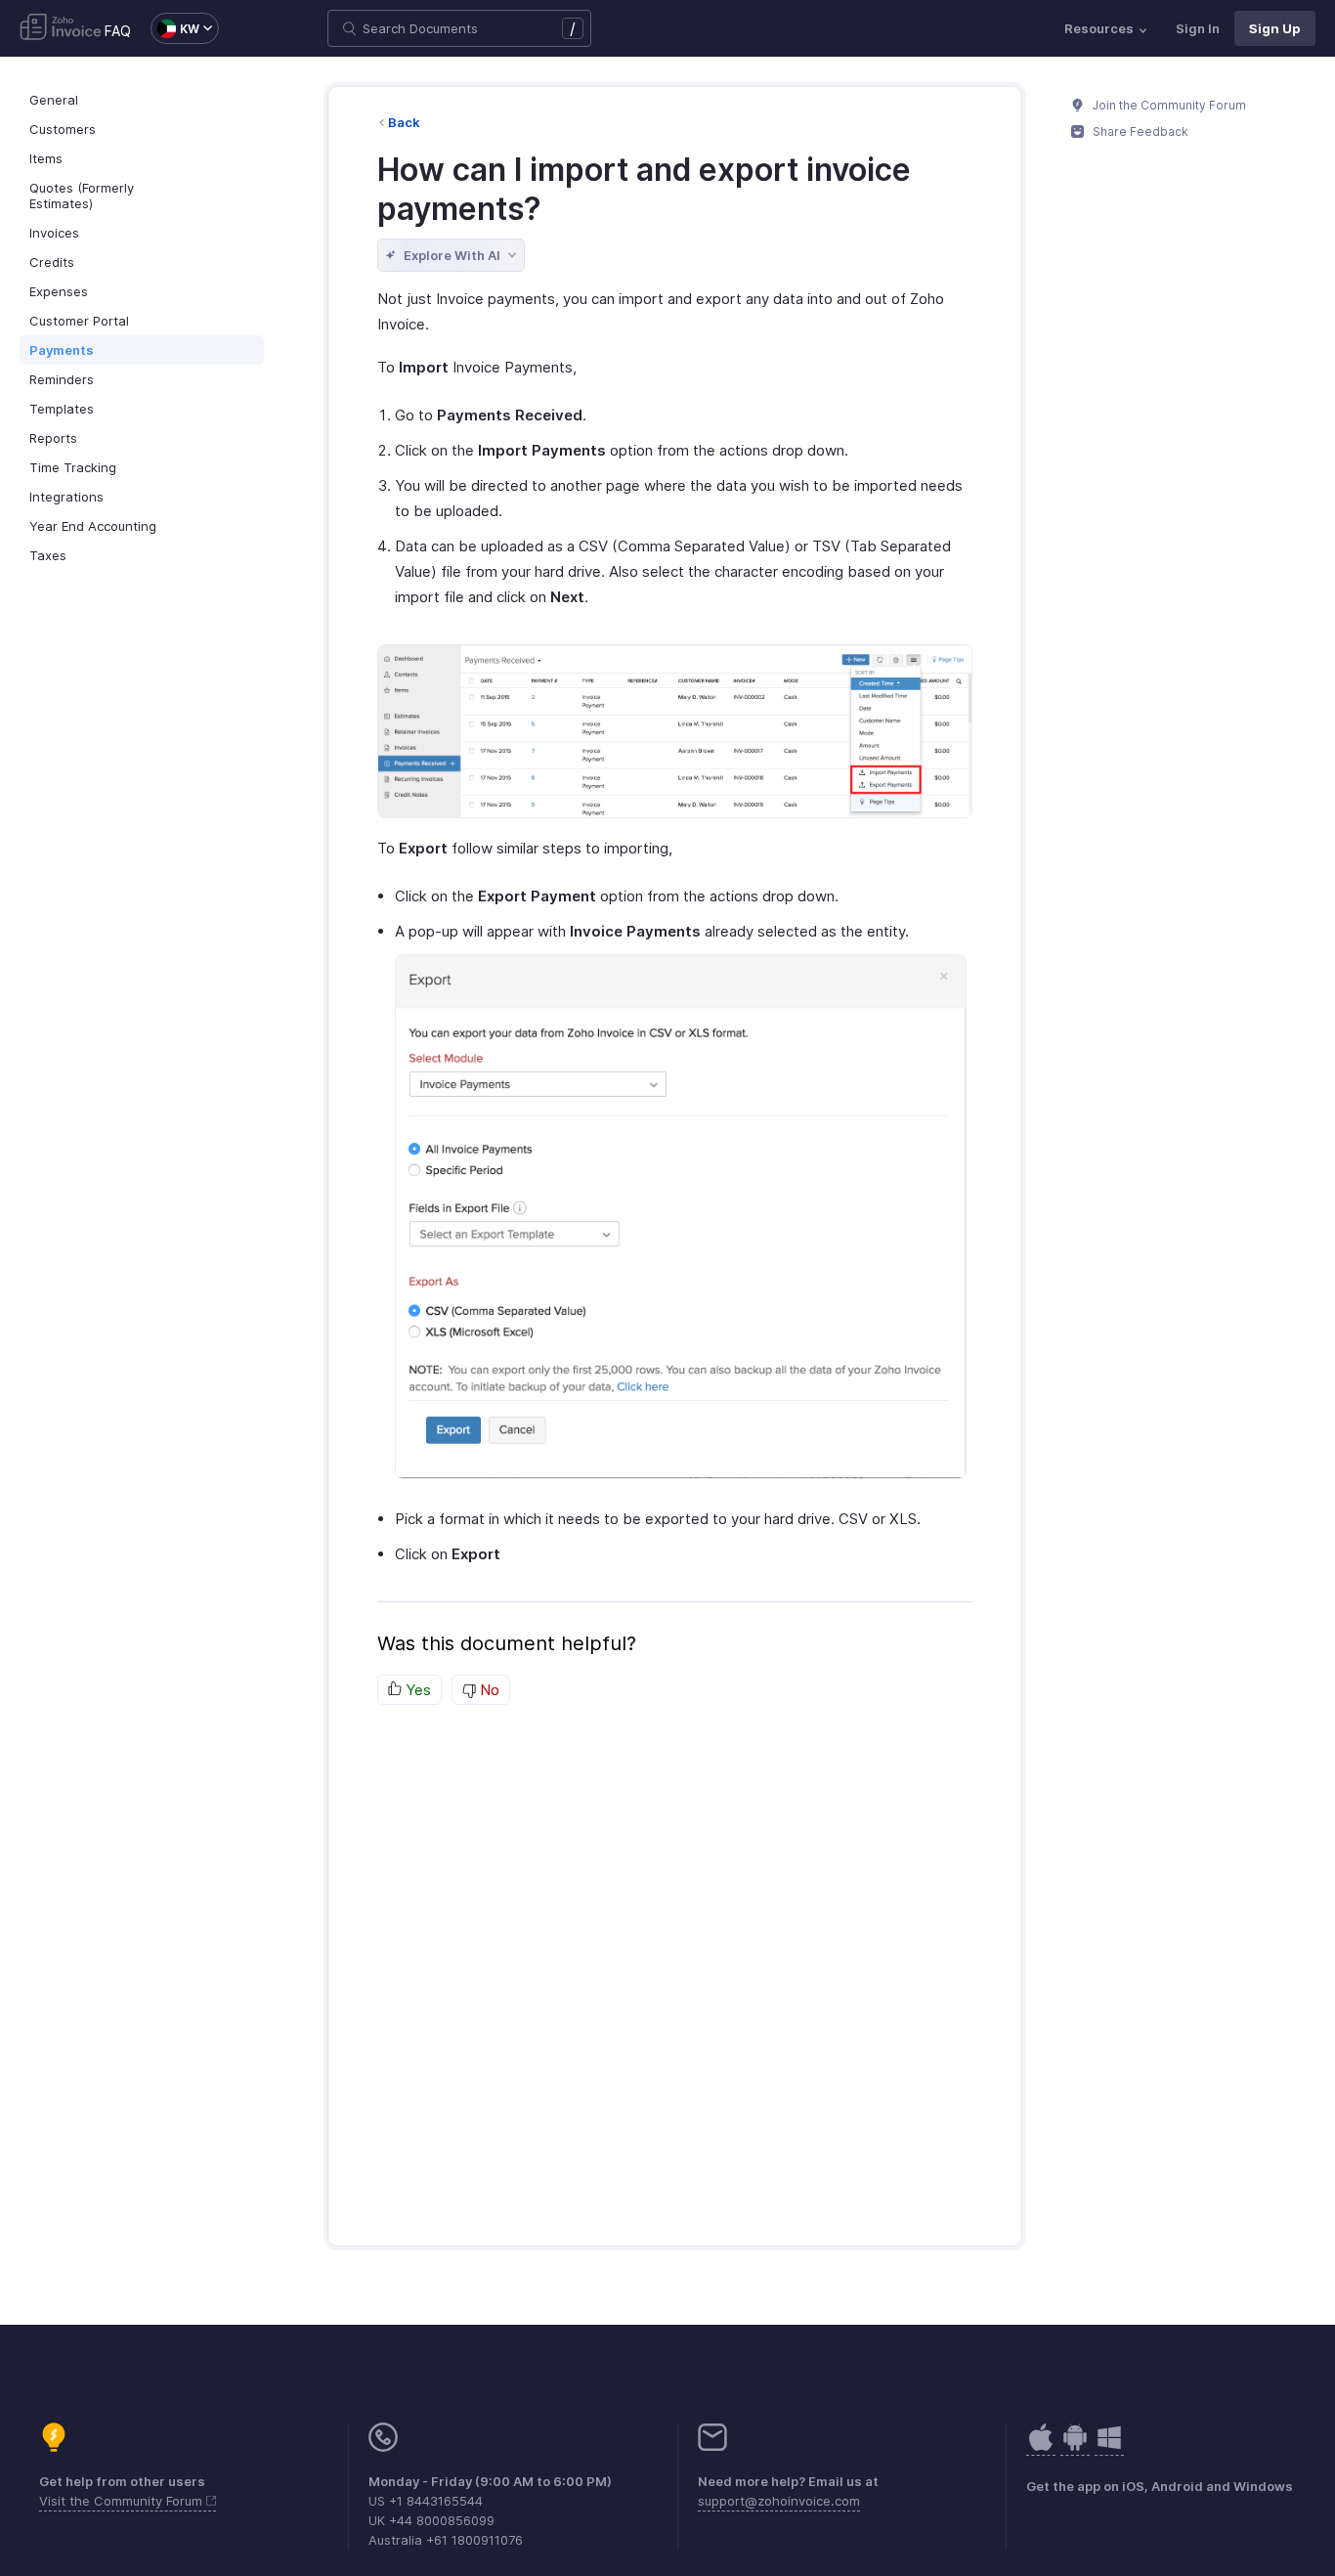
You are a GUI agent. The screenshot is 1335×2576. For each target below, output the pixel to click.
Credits (52, 262)
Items (46, 158)
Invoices (54, 233)
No (488, 1690)
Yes (416, 1690)
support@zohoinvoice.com (779, 2501)
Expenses (59, 291)
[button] (175, 28)
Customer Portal (79, 321)
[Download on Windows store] (1109, 2447)
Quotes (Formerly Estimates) (82, 196)
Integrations (66, 497)
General (54, 100)
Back (404, 122)
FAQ (118, 31)
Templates (62, 409)
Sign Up (1275, 28)
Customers (63, 129)
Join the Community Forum (1168, 105)
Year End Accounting (93, 526)
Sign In (1198, 28)
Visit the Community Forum (123, 2501)
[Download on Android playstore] (1041, 2447)
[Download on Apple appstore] (1075, 2447)
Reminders (62, 379)
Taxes (48, 555)
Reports (53, 438)
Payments (62, 350)
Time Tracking (73, 467)
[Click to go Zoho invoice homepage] (61, 28)
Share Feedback (1139, 131)
